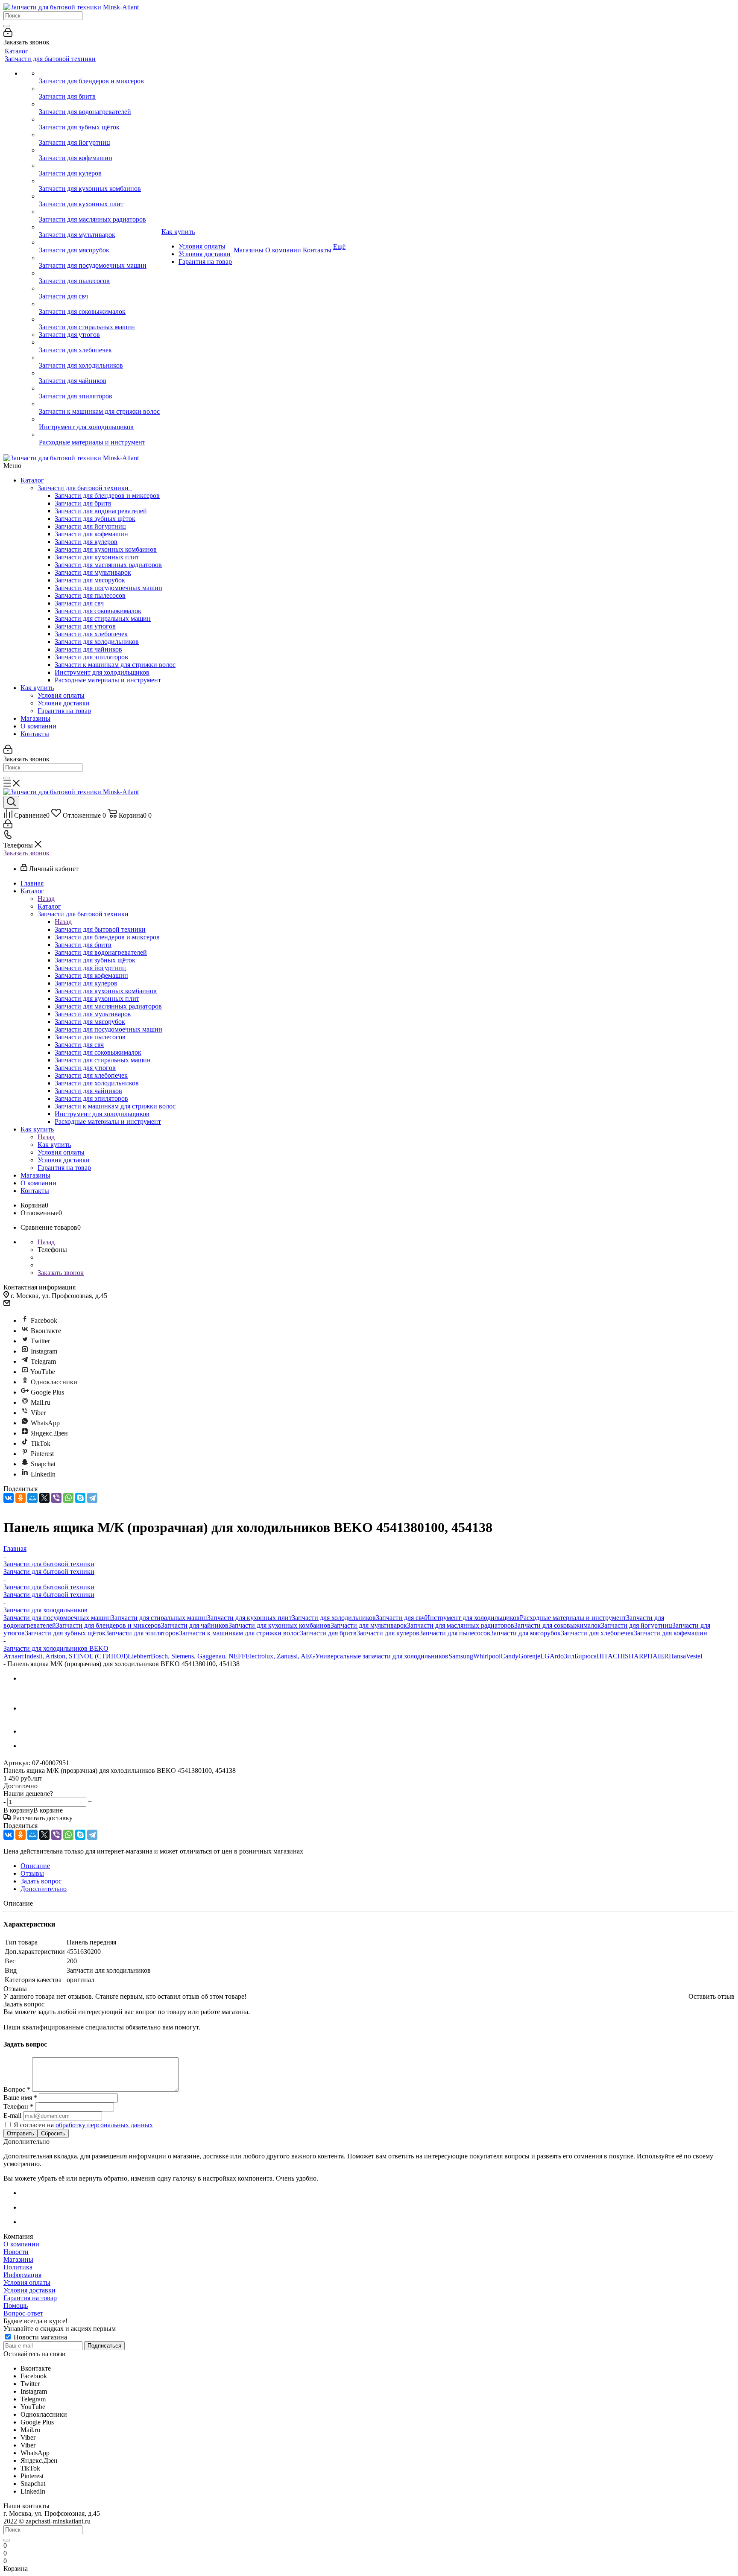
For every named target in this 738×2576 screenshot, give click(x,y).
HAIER (658, 1656)
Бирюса (586, 1656)
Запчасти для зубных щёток (95, 519)
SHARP (636, 1656)
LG (545, 1656)
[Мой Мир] (32, 1498)
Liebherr (139, 1656)
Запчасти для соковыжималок (98, 611)
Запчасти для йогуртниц (90, 526)
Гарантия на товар (64, 711)
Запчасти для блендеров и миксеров (107, 496)
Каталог (32, 480)
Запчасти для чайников (88, 649)
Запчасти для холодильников (97, 642)
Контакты (35, 734)
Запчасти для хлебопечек (91, 634)
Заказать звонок (26, 853)
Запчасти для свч (79, 603)
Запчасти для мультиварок (93, 572)
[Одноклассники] (20, 1498)
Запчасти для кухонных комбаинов (106, 549)
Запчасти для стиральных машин (103, 618)
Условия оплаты (61, 695)
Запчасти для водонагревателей (101, 511)
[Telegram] (92, 1498)
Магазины (35, 718)
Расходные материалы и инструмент (108, 680)
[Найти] (7, 26)
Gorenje (529, 1656)
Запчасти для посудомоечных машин (108, 588)
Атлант (14, 1656)
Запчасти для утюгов (85, 626)
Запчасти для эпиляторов (91, 657)
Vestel (694, 1656)
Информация (22, 2275)
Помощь (16, 2306)
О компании (38, 726)
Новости (16, 2252)
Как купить (37, 688)
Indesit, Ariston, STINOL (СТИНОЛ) (76, 1656)
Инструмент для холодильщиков (102, 672)
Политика (18, 2267)
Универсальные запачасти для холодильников (382, 1656)
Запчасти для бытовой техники (85, 488)
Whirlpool (487, 1656)
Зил (569, 1656)
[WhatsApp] (68, 1498)
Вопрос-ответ (23, 2313)
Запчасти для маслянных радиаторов (108, 565)
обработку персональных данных (104, 2125)
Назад (46, 899)
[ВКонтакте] (9, 1498)
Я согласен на (83, 2125)
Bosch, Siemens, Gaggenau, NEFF (198, 1656)
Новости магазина (40, 2337)
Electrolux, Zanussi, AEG (280, 1656)
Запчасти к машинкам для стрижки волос (115, 665)
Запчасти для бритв (83, 503)
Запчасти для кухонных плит (97, 557)
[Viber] (56, 1498)
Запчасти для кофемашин (91, 534)
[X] (44, 1498)
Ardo (557, 1656)
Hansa (677, 1656)
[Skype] (80, 1498)
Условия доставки (64, 703)
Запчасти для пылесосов (90, 595)
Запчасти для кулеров (86, 542)
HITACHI (611, 1656)
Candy (510, 1656)
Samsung (461, 1656)
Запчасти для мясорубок (90, 580)
